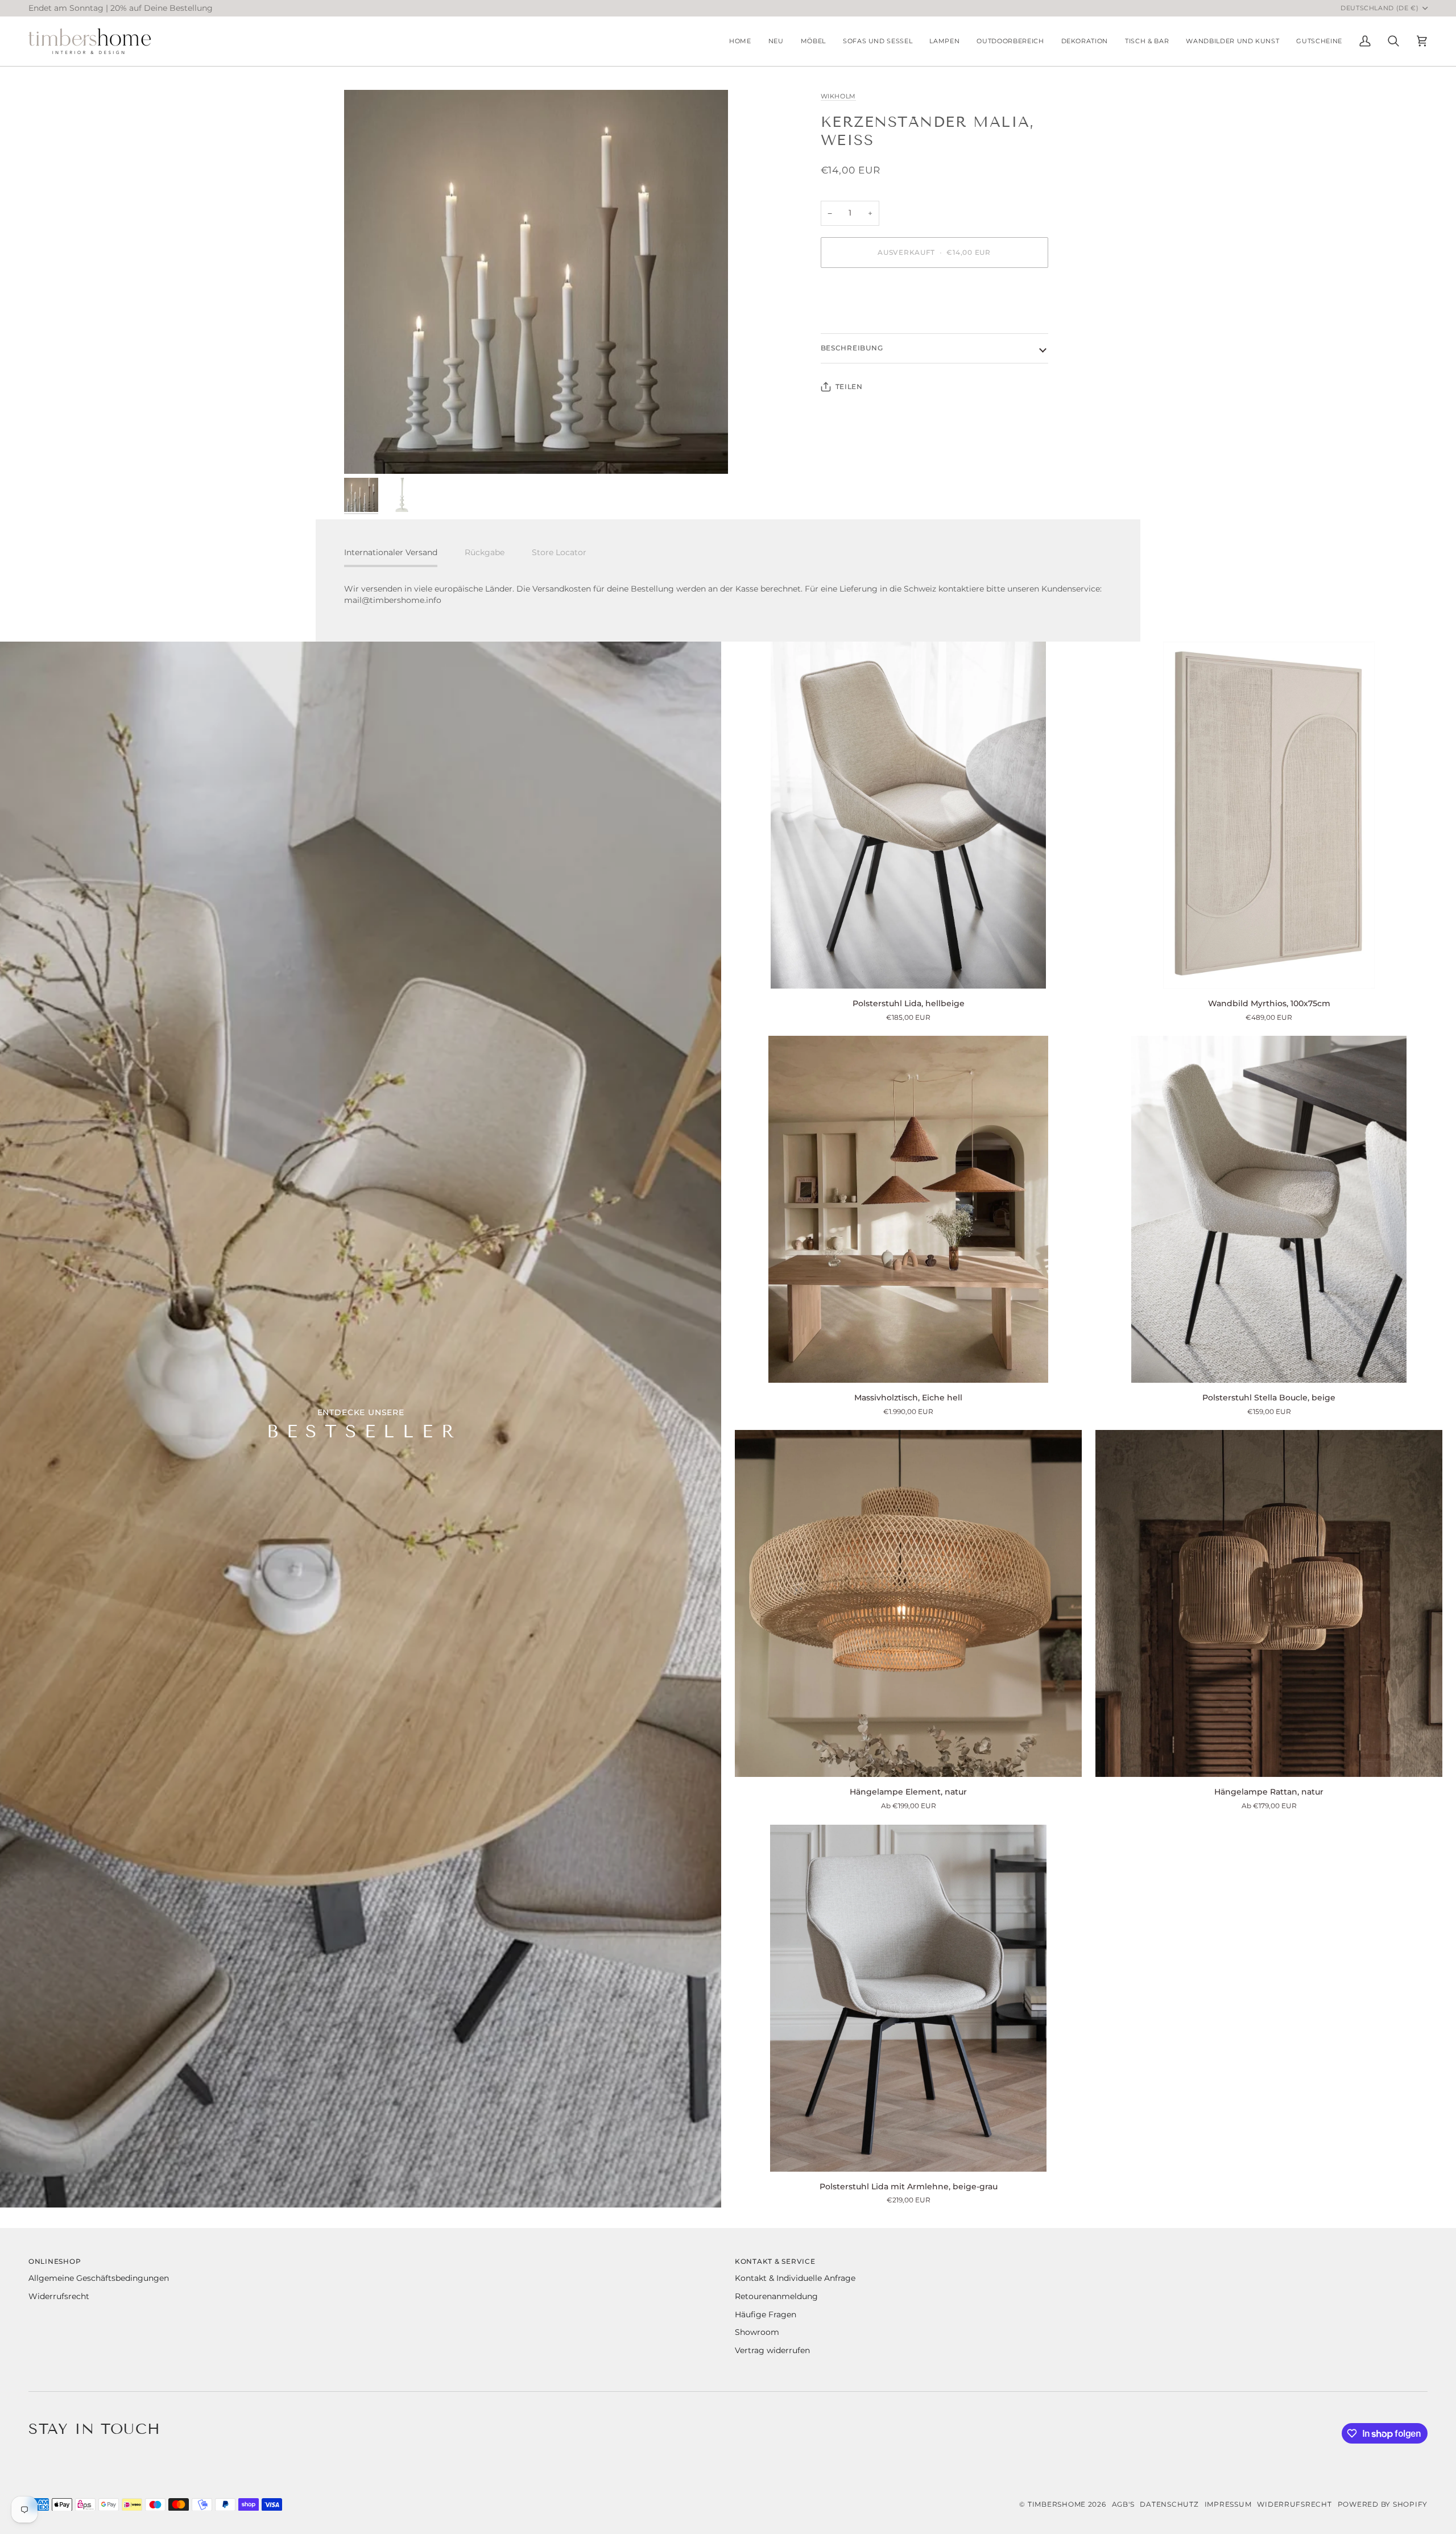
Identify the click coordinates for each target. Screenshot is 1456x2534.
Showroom (757, 2332)
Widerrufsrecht (59, 2296)
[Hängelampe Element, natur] (908, 1603)
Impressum (1228, 2504)
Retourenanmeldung (776, 2296)
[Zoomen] (536, 282)
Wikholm (839, 96)
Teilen (849, 386)
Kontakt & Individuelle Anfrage (795, 2278)
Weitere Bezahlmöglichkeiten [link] (880, 321)
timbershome (1057, 2504)
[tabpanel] (728, 595)
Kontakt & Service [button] (775, 2261)
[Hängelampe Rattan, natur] (1269, 1603)
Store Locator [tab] (559, 552)
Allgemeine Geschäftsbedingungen (99, 2278)
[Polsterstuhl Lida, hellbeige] (908, 815)
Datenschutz (1169, 2504)
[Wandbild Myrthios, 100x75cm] (1269, 815)
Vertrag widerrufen (772, 2350)
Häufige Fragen (766, 2314)
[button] (813, 41)
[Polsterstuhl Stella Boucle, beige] (1269, 1209)
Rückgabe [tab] (485, 552)
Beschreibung (852, 348)
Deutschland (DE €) (1380, 8)
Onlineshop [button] (55, 2261)
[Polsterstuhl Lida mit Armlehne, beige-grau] (908, 1998)
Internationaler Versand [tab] (391, 552)
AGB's (1123, 2504)
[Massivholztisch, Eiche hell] (908, 1209)
